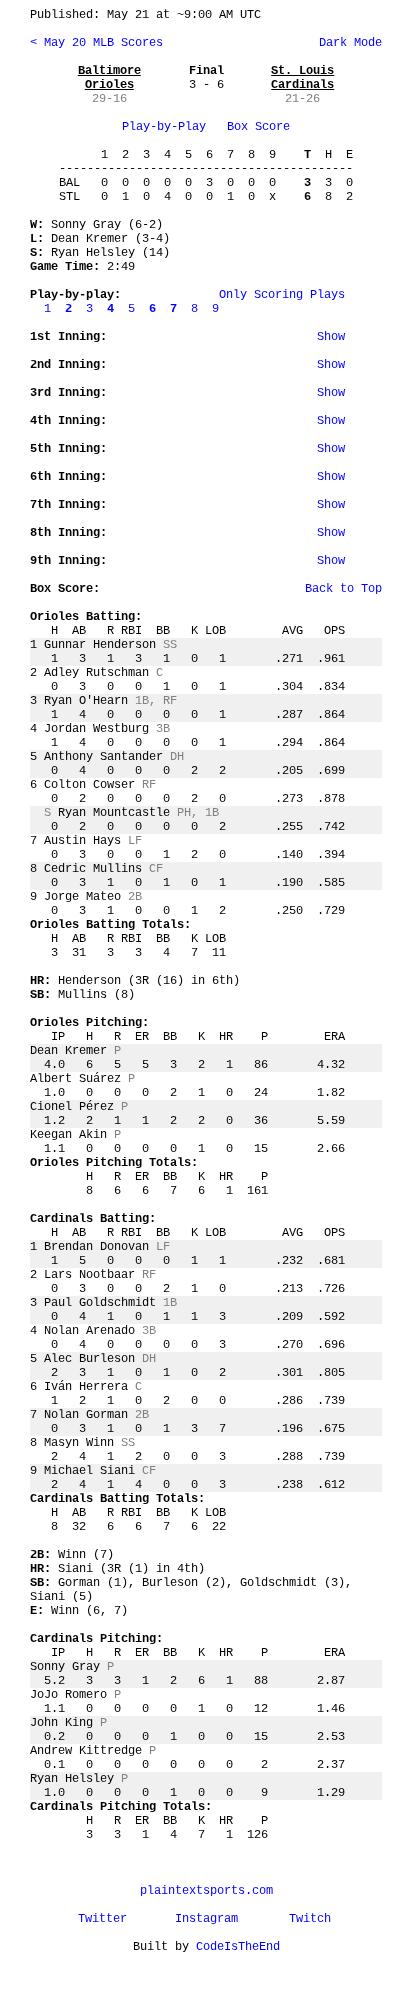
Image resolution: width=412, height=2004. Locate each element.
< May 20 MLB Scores (96, 43)
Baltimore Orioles (109, 78)
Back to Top (343, 589)
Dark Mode (347, 43)
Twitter (102, 1919)
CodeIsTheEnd (238, 1947)
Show (331, 337)
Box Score (258, 127)
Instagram (206, 1919)
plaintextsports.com (206, 1891)
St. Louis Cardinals (302, 78)
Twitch (310, 1919)
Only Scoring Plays (282, 295)
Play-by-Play (164, 127)
